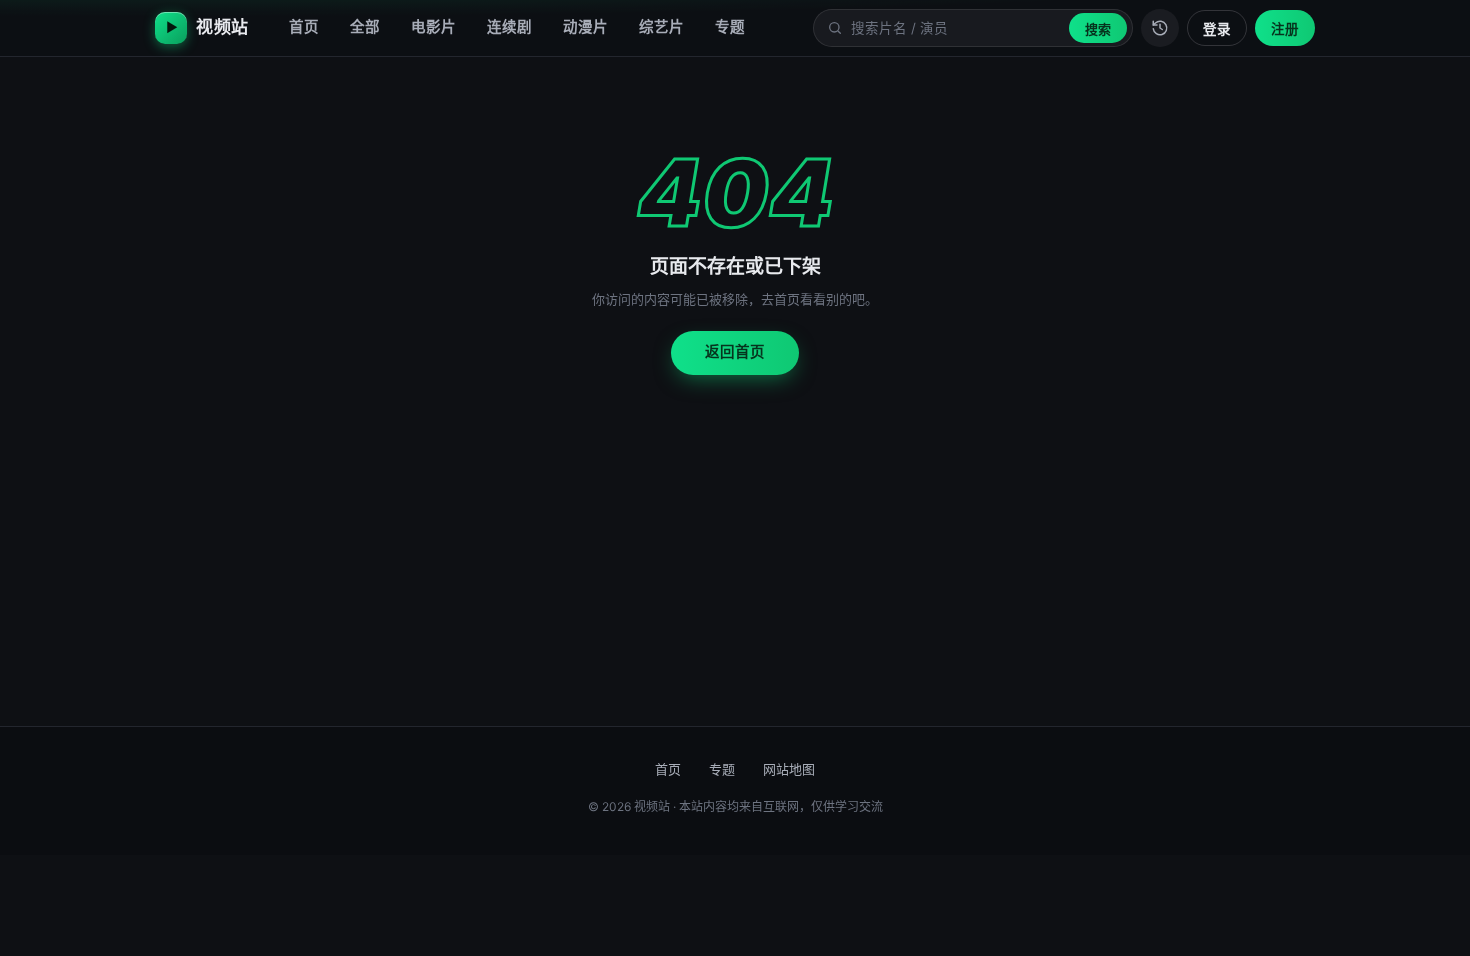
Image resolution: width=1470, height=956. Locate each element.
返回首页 (735, 352)
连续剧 (509, 27)
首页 (304, 27)
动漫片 (585, 27)
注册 (1285, 29)
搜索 (1098, 29)
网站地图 (789, 769)
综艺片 (661, 27)
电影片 (433, 27)
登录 (1217, 29)
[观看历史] (1160, 28)
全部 (365, 27)
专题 (730, 27)
